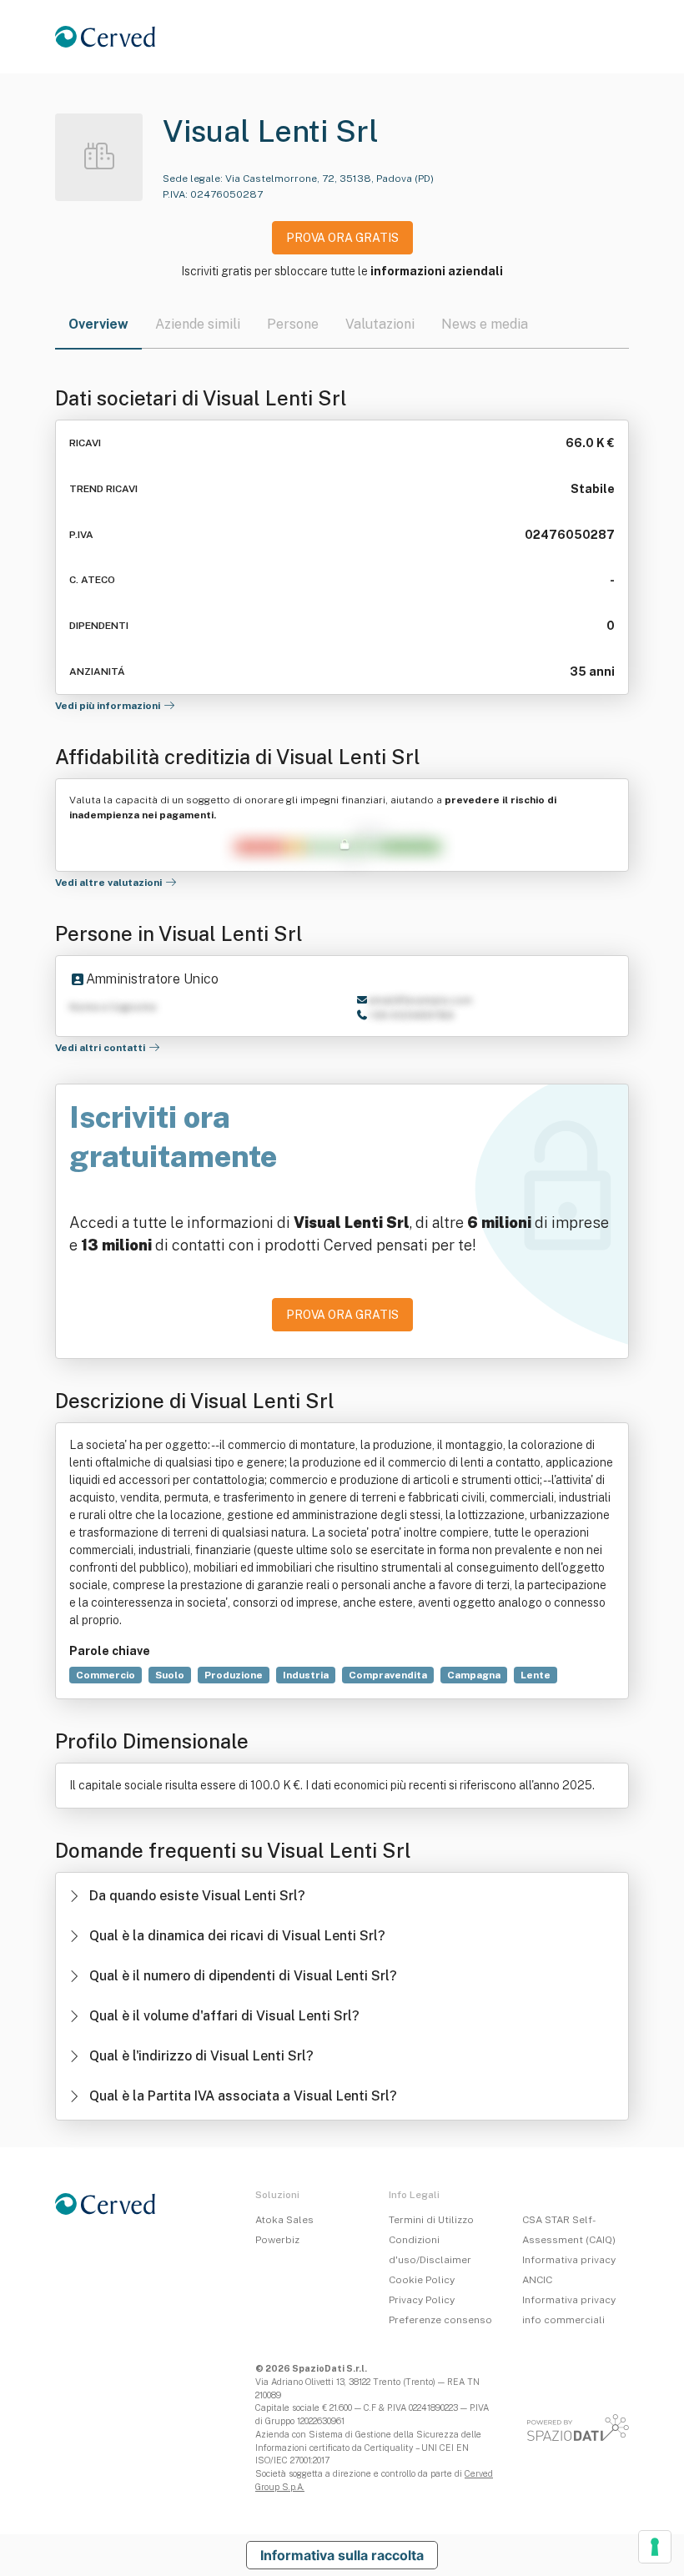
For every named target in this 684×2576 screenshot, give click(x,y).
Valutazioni (380, 324)
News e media (485, 324)
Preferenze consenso (440, 2320)
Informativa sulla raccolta (342, 2555)
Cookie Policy (422, 2280)
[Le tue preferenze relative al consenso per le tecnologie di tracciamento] (655, 2547)
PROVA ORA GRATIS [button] (342, 238)
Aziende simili (198, 324)
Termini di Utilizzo (431, 2220)
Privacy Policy (422, 2300)
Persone (293, 324)
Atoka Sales (284, 2220)
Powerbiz (277, 2240)
